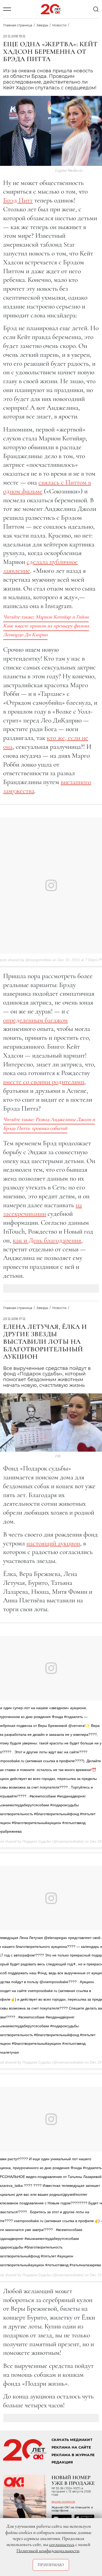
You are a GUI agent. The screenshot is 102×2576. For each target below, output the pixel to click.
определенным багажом (35, 1020)
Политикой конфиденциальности (48, 2551)
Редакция (62, 2462)
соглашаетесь (62, 2544)
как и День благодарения (47, 1240)
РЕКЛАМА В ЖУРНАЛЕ (73, 2455)
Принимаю (51, 2565)
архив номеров (63, 2502)
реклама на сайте (71, 2447)
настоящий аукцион (53, 1543)
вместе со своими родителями (44, 1082)
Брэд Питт (18, 200)
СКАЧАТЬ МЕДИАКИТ (72, 2440)
